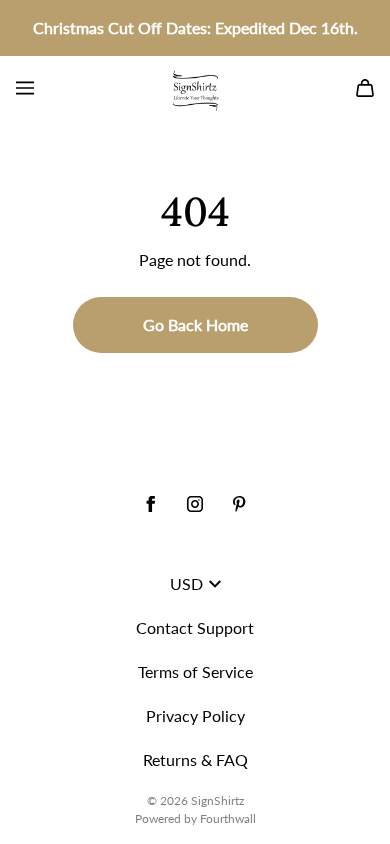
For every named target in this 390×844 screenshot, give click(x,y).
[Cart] (365, 88)
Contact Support (195, 627)
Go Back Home (195, 324)
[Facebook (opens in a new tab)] (151, 504)
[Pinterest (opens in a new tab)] (239, 504)
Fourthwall (228, 818)
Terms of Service (195, 671)
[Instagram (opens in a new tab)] (195, 504)
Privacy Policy (195, 715)
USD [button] (186, 583)
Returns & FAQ (195, 759)
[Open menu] (25, 88)
